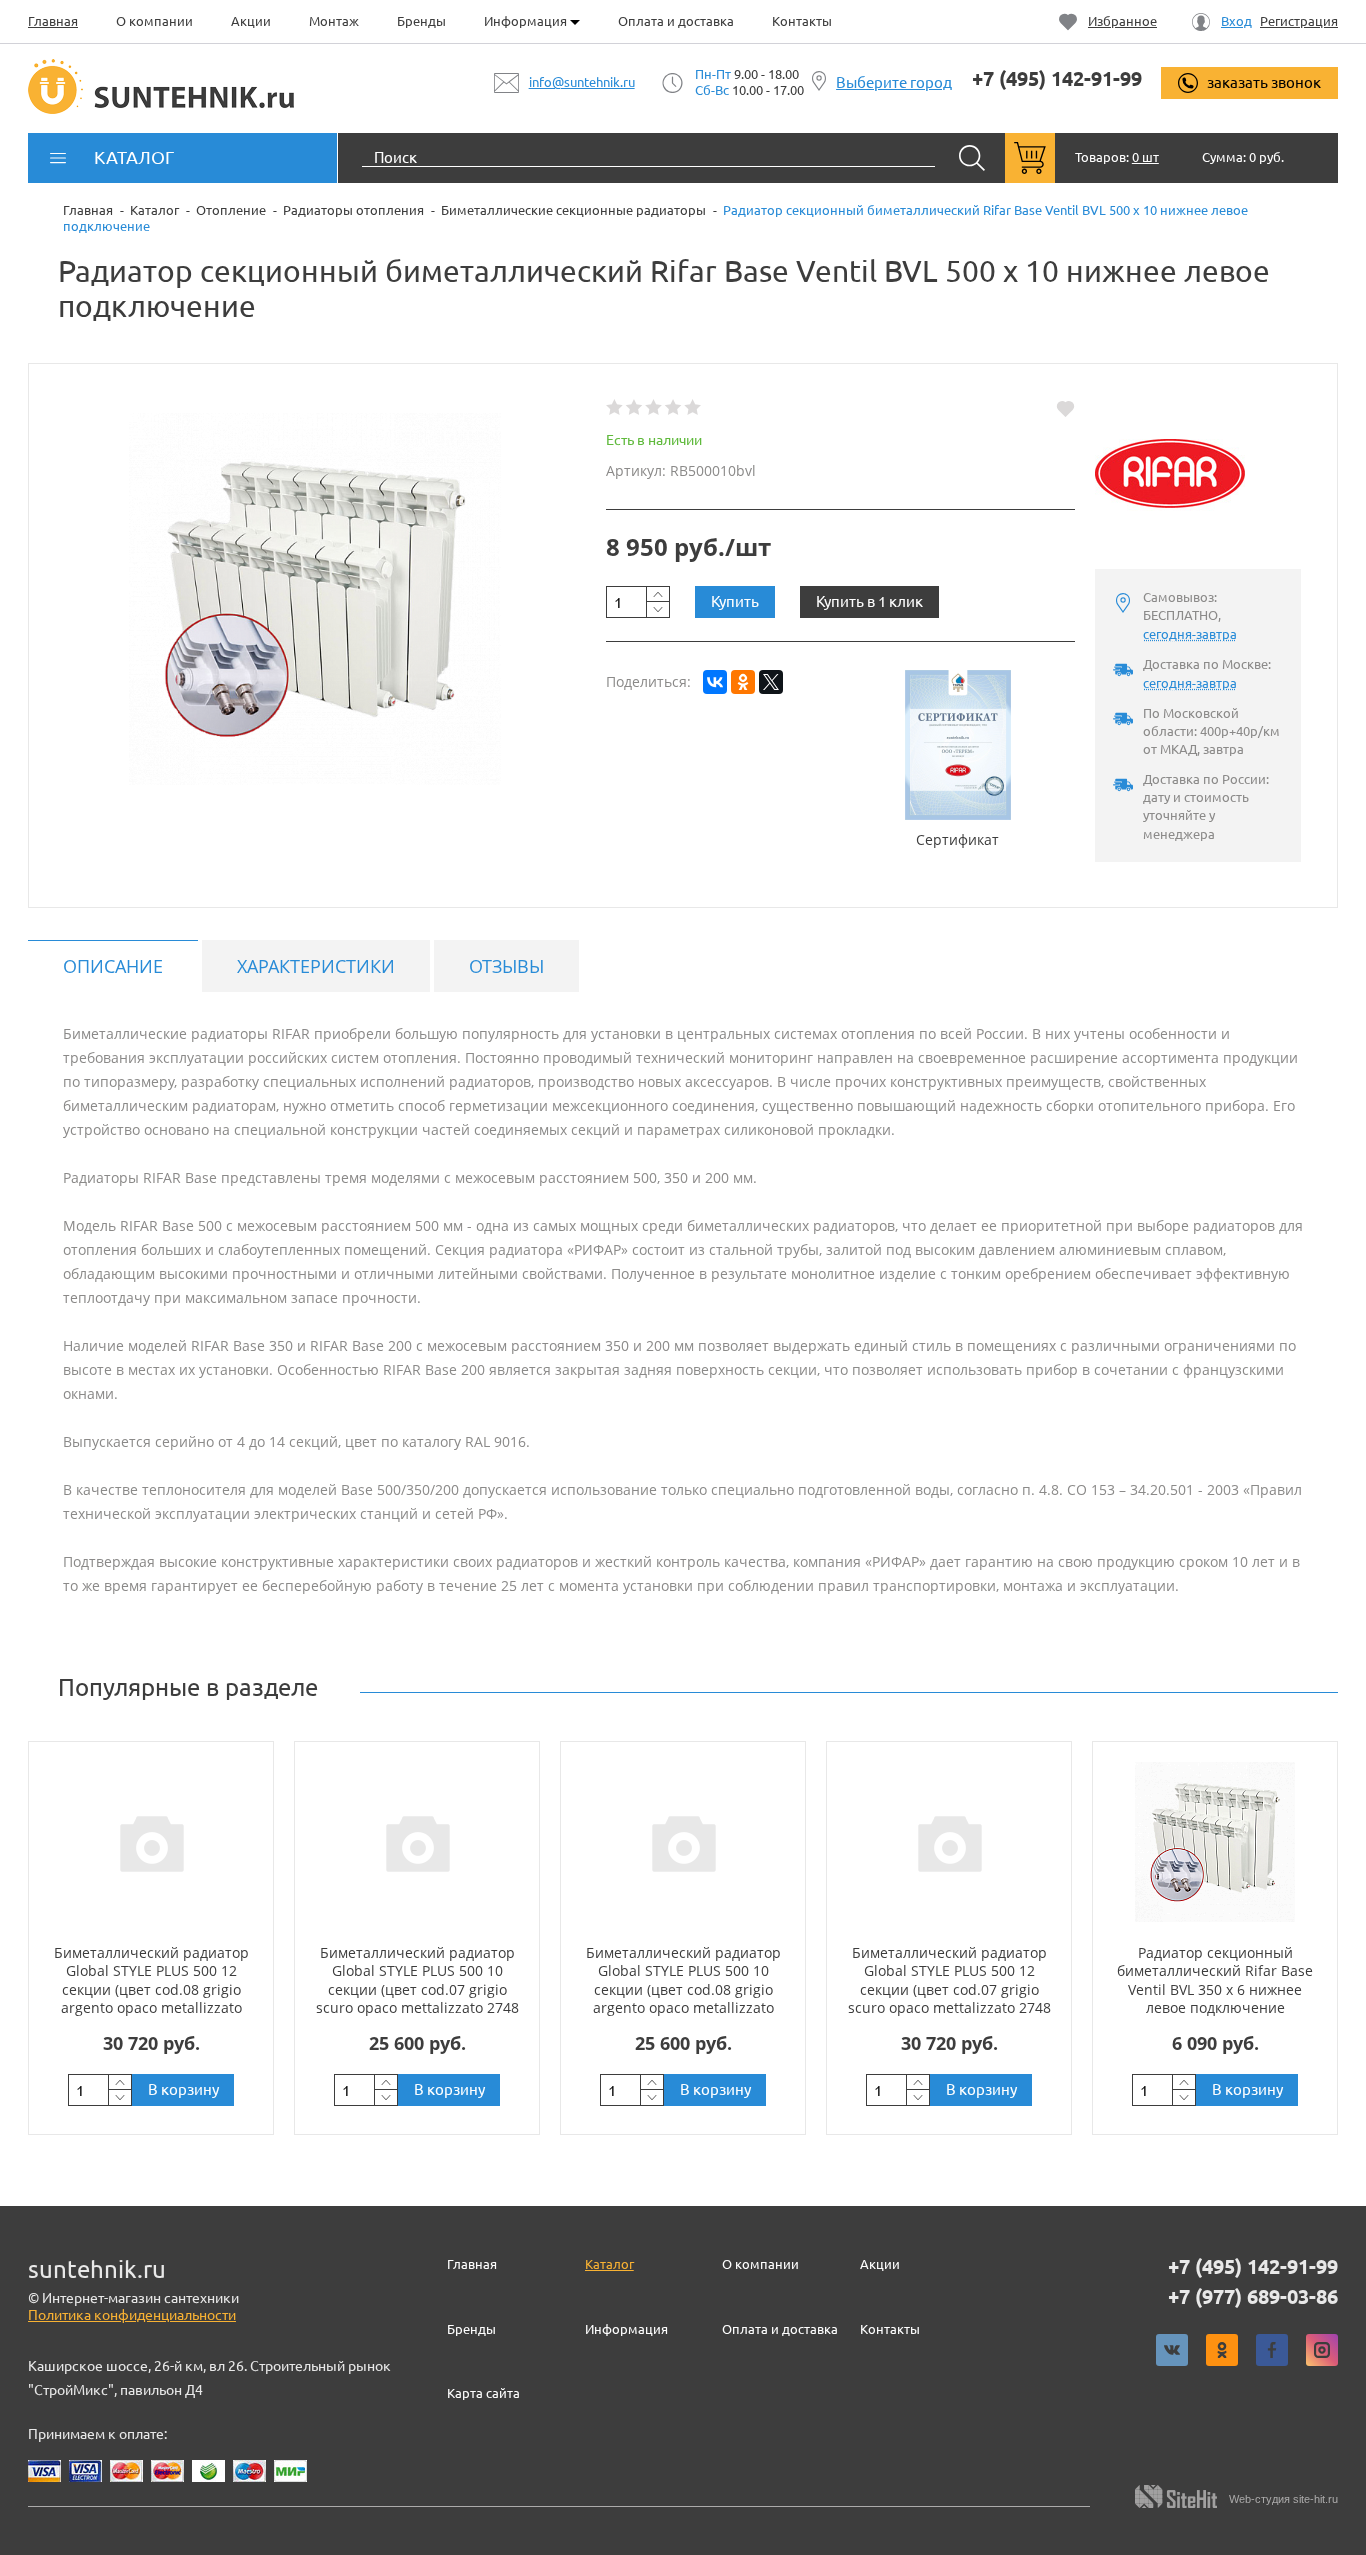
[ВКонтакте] (715, 682)
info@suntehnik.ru (582, 82)
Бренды (421, 21)
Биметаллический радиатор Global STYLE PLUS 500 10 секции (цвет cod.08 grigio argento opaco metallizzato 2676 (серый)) (683, 1989)
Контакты (802, 21)
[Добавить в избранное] (1065, 408)
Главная (53, 21)
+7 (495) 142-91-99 (1057, 79)
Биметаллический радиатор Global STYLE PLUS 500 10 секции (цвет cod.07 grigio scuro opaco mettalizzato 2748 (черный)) (417, 1989)
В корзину (183, 2089)
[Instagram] (1322, 2350)
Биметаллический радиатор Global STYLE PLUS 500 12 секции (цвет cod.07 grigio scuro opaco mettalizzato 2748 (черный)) (949, 1989)
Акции (251, 21)
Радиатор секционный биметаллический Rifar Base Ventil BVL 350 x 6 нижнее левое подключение (1215, 1980)
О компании (154, 21)
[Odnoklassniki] (1222, 2350)
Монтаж (334, 21)
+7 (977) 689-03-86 (1253, 2297)
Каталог (609, 2264)
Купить (735, 601)
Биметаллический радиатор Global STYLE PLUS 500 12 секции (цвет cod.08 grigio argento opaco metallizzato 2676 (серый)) (151, 1989)
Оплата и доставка (676, 21)
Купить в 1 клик (869, 601)
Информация (527, 21)
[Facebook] (1272, 2350)
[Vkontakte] (1172, 2350)
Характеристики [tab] (316, 966)
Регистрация (1299, 21)
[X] (771, 682)
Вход (1236, 21)
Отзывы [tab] (506, 966)
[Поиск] (972, 158)
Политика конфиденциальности (132, 2315)
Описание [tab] (113, 966)
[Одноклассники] (743, 682)
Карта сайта (483, 2393)
